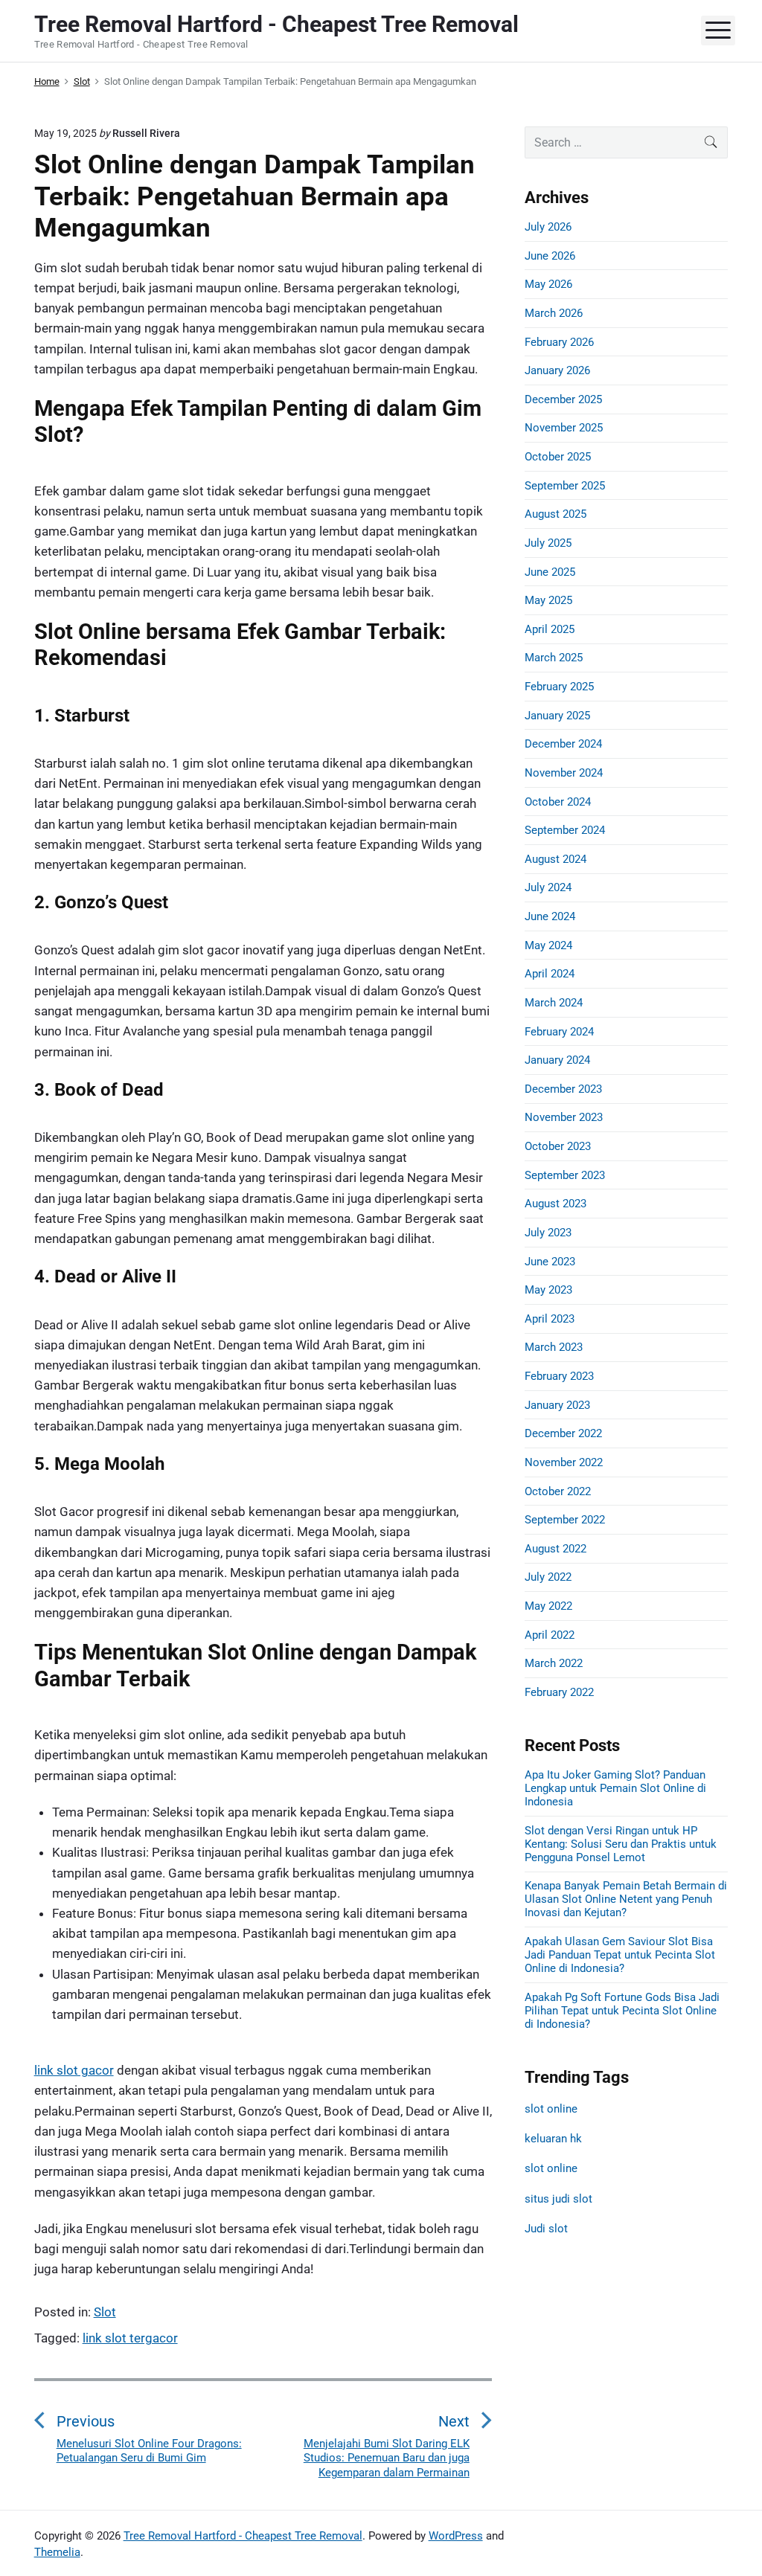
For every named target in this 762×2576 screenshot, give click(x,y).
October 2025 (558, 457)
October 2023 (558, 1146)
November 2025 (564, 428)
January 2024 (557, 1060)
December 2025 (563, 399)
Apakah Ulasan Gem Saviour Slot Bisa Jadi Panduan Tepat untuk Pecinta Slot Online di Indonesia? (620, 1955)
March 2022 (554, 1663)
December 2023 (563, 1089)
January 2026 (557, 370)
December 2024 (563, 744)
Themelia (57, 2552)
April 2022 (550, 1635)
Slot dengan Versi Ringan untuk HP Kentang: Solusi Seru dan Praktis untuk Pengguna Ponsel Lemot (621, 1844)
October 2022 (558, 1491)
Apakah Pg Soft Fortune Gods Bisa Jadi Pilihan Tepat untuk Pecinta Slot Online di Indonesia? (622, 2011)
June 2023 (550, 1262)
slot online (551, 2109)
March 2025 (554, 658)
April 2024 (550, 974)
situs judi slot (558, 2199)
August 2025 (556, 514)
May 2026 (548, 284)
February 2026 (559, 342)
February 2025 (559, 687)
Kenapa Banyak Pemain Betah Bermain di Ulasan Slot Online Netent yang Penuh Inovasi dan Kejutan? (626, 1899)
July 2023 (548, 1233)
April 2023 (550, 1319)
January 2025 (557, 716)
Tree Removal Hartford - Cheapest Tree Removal (243, 2536)
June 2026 (550, 256)
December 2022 (563, 1433)
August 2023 (556, 1204)
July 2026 (548, 227)
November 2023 (564, 1117)
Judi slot (546, 2229)
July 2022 (548, 1577)
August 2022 (556, 1549)
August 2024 (556, 859)
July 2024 (548, 887)
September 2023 (565, 1175)
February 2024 (559, 1032)
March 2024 (554, 1003)
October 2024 (558, 802)
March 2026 (554, 313)
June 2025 (550, 572)
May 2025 (548, 600)
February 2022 (559, 1692)
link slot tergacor (130, 2338)
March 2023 (554, 1347)
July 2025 (548, 543)
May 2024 (548, 945)
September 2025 (565, 486)
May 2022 (548, 1606)
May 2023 (548, 1290)
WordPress (456, 2536)
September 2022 (565, 1520)
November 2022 (564, 1462)
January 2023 (557, 1405)
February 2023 (559, 1376)
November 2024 (564, 773)
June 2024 (550, 916)
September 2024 (565, 830)
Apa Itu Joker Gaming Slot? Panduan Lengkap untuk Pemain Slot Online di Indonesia (615, 1788)
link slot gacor (74, 2070)
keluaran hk (553, 2139)
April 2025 (550, 629)
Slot (105, 2312)
